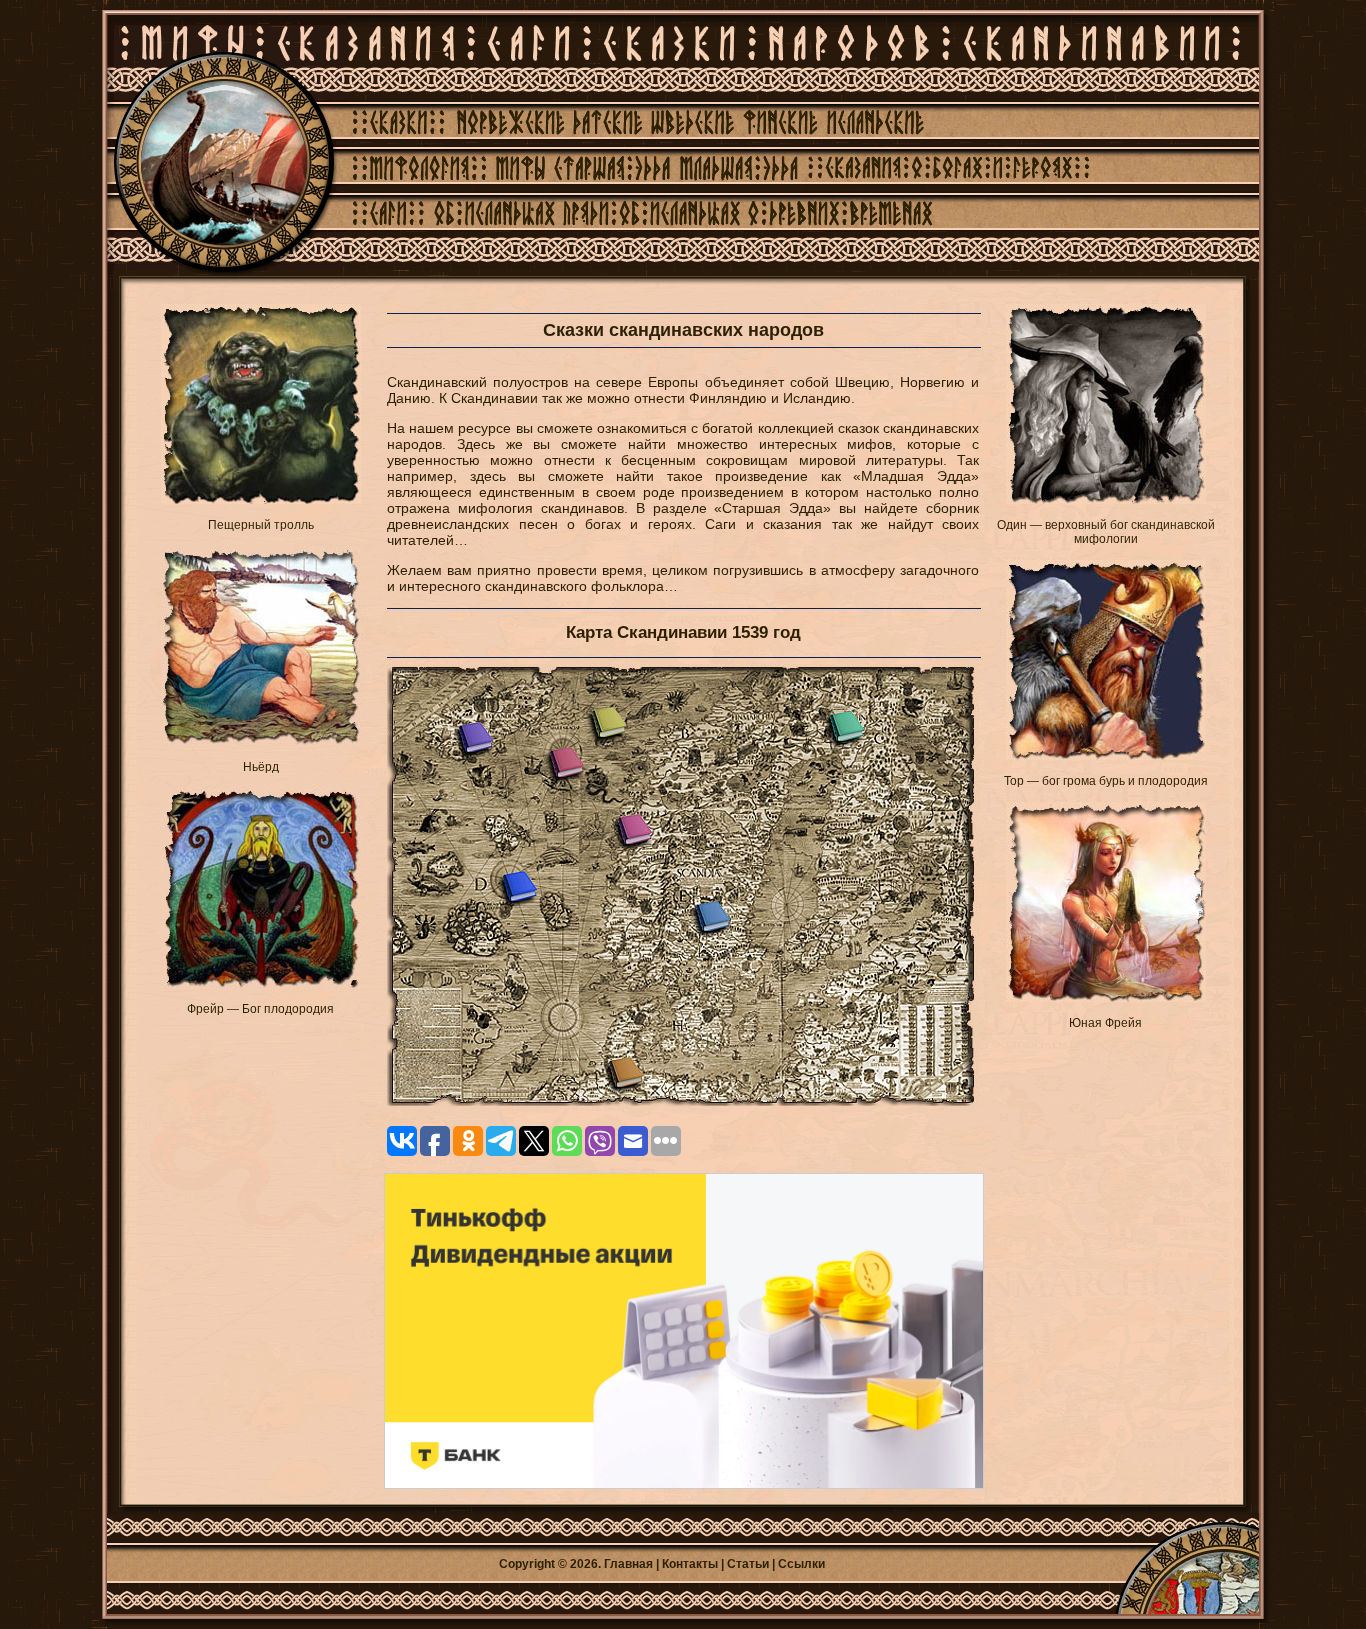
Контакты (690, 1564)
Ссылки (801, 1564)
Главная (628, 1564)
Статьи (748, 1564)
